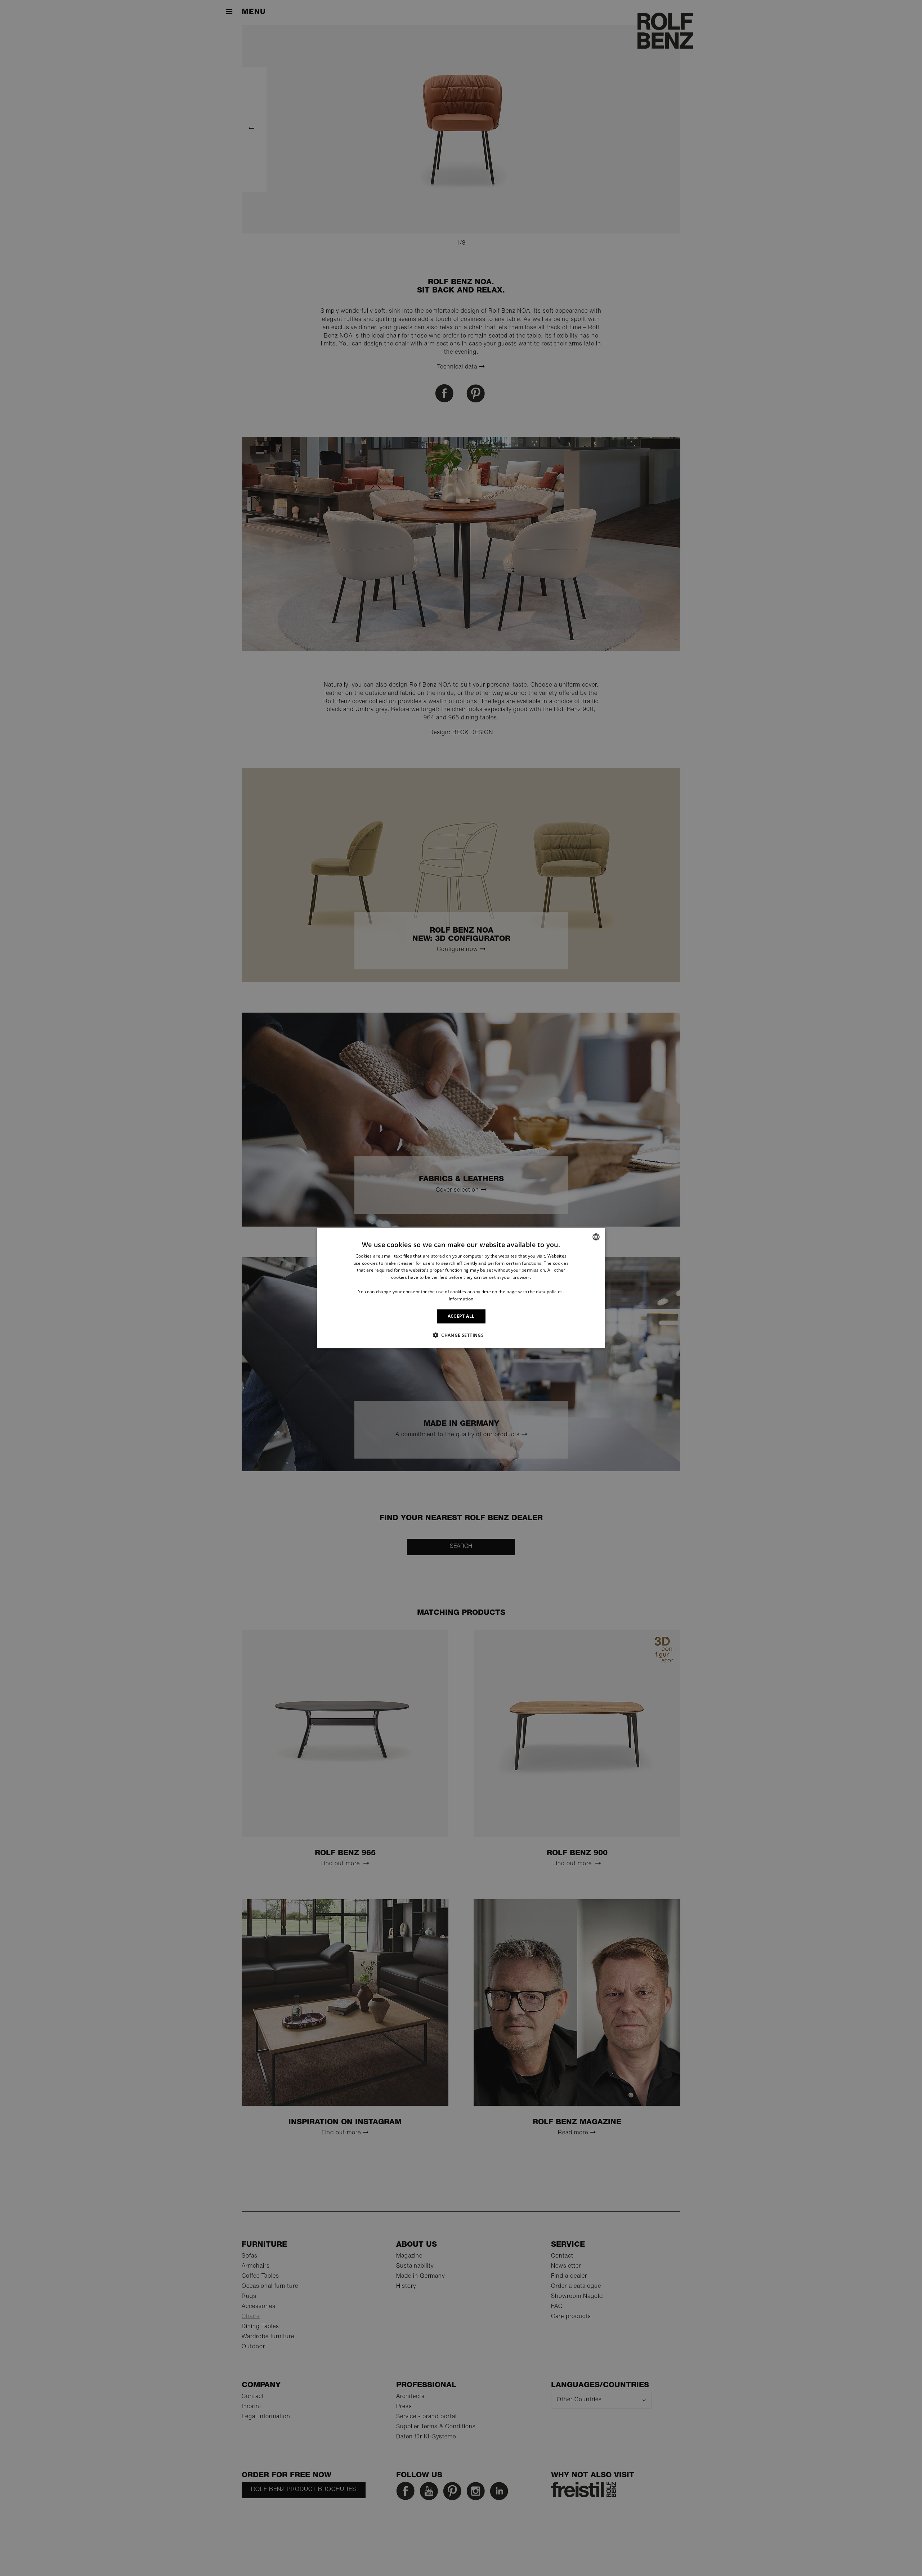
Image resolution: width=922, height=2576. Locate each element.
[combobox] (596, 1237)
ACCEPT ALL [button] (461, 1316)
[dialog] (461, 1288)
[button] (461, 1335)
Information (461, 1298)
